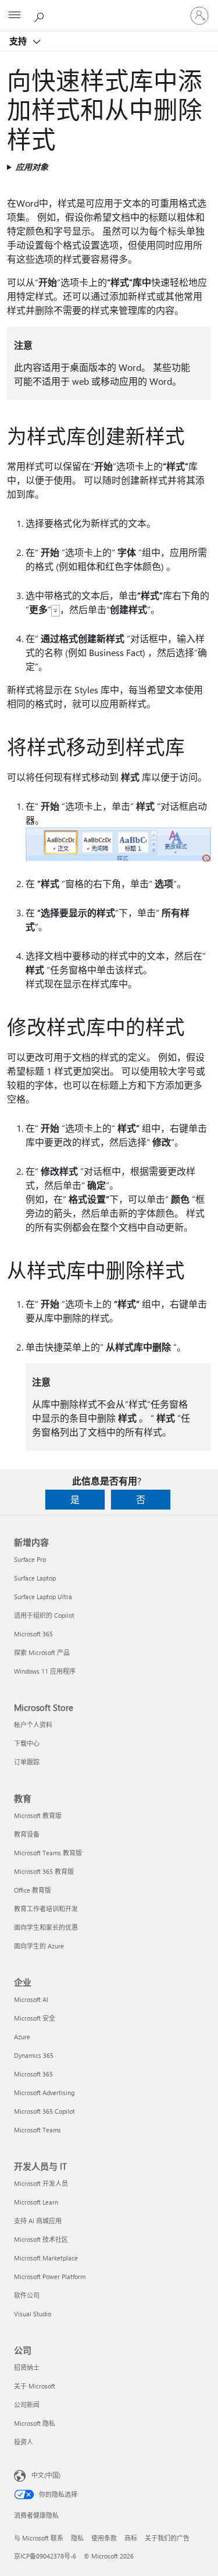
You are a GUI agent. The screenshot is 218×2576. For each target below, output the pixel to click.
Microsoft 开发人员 (41, 2183)
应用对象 (32, 167)
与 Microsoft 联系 (39, 2538)
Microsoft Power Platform (50, 2276)
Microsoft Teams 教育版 (48, 1853)
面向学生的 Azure (39, 1946)
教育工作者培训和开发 (46, 1909)
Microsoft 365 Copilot (44, 2111)
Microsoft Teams (37, 2130)
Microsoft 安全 (35, 2018)
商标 (131, 2538)
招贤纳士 (27, 2367)
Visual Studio (33, 2314)
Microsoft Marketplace (46, 2258)
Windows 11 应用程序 (45, 1671)
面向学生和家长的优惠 (46, 1927)
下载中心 (27, 1743)
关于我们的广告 (167, 2538)
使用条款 (104, 2538)
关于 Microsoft (35, 2386)
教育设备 (27, 1834)
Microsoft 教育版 (38, 1815)
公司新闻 (27, 2405)
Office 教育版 (33, 1890)
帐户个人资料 (33, 1725)
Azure (22, 2037)
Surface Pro (30, 1559)
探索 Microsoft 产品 (42, 1652)
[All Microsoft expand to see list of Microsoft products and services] (15, 16)
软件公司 (27, 2295)
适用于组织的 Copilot (44, 1615)
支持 (19, 41)
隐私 (77, 2538)
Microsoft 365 (33, 1634)
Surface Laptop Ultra (43, 1597)
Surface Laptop (35, 1578)
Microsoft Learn (36, 2202)
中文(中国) (46, 2475)
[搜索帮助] (41, 15)
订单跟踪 (27, 1762)
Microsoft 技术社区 (41, 2239)
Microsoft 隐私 (35, 2423)
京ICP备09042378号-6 (45, 2556)
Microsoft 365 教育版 (44, 1871)
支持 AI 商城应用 (38, 2221)
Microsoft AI (31, 1999)
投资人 (24, 2442)
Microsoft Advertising (44, 2093)
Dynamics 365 (34, 2055)
